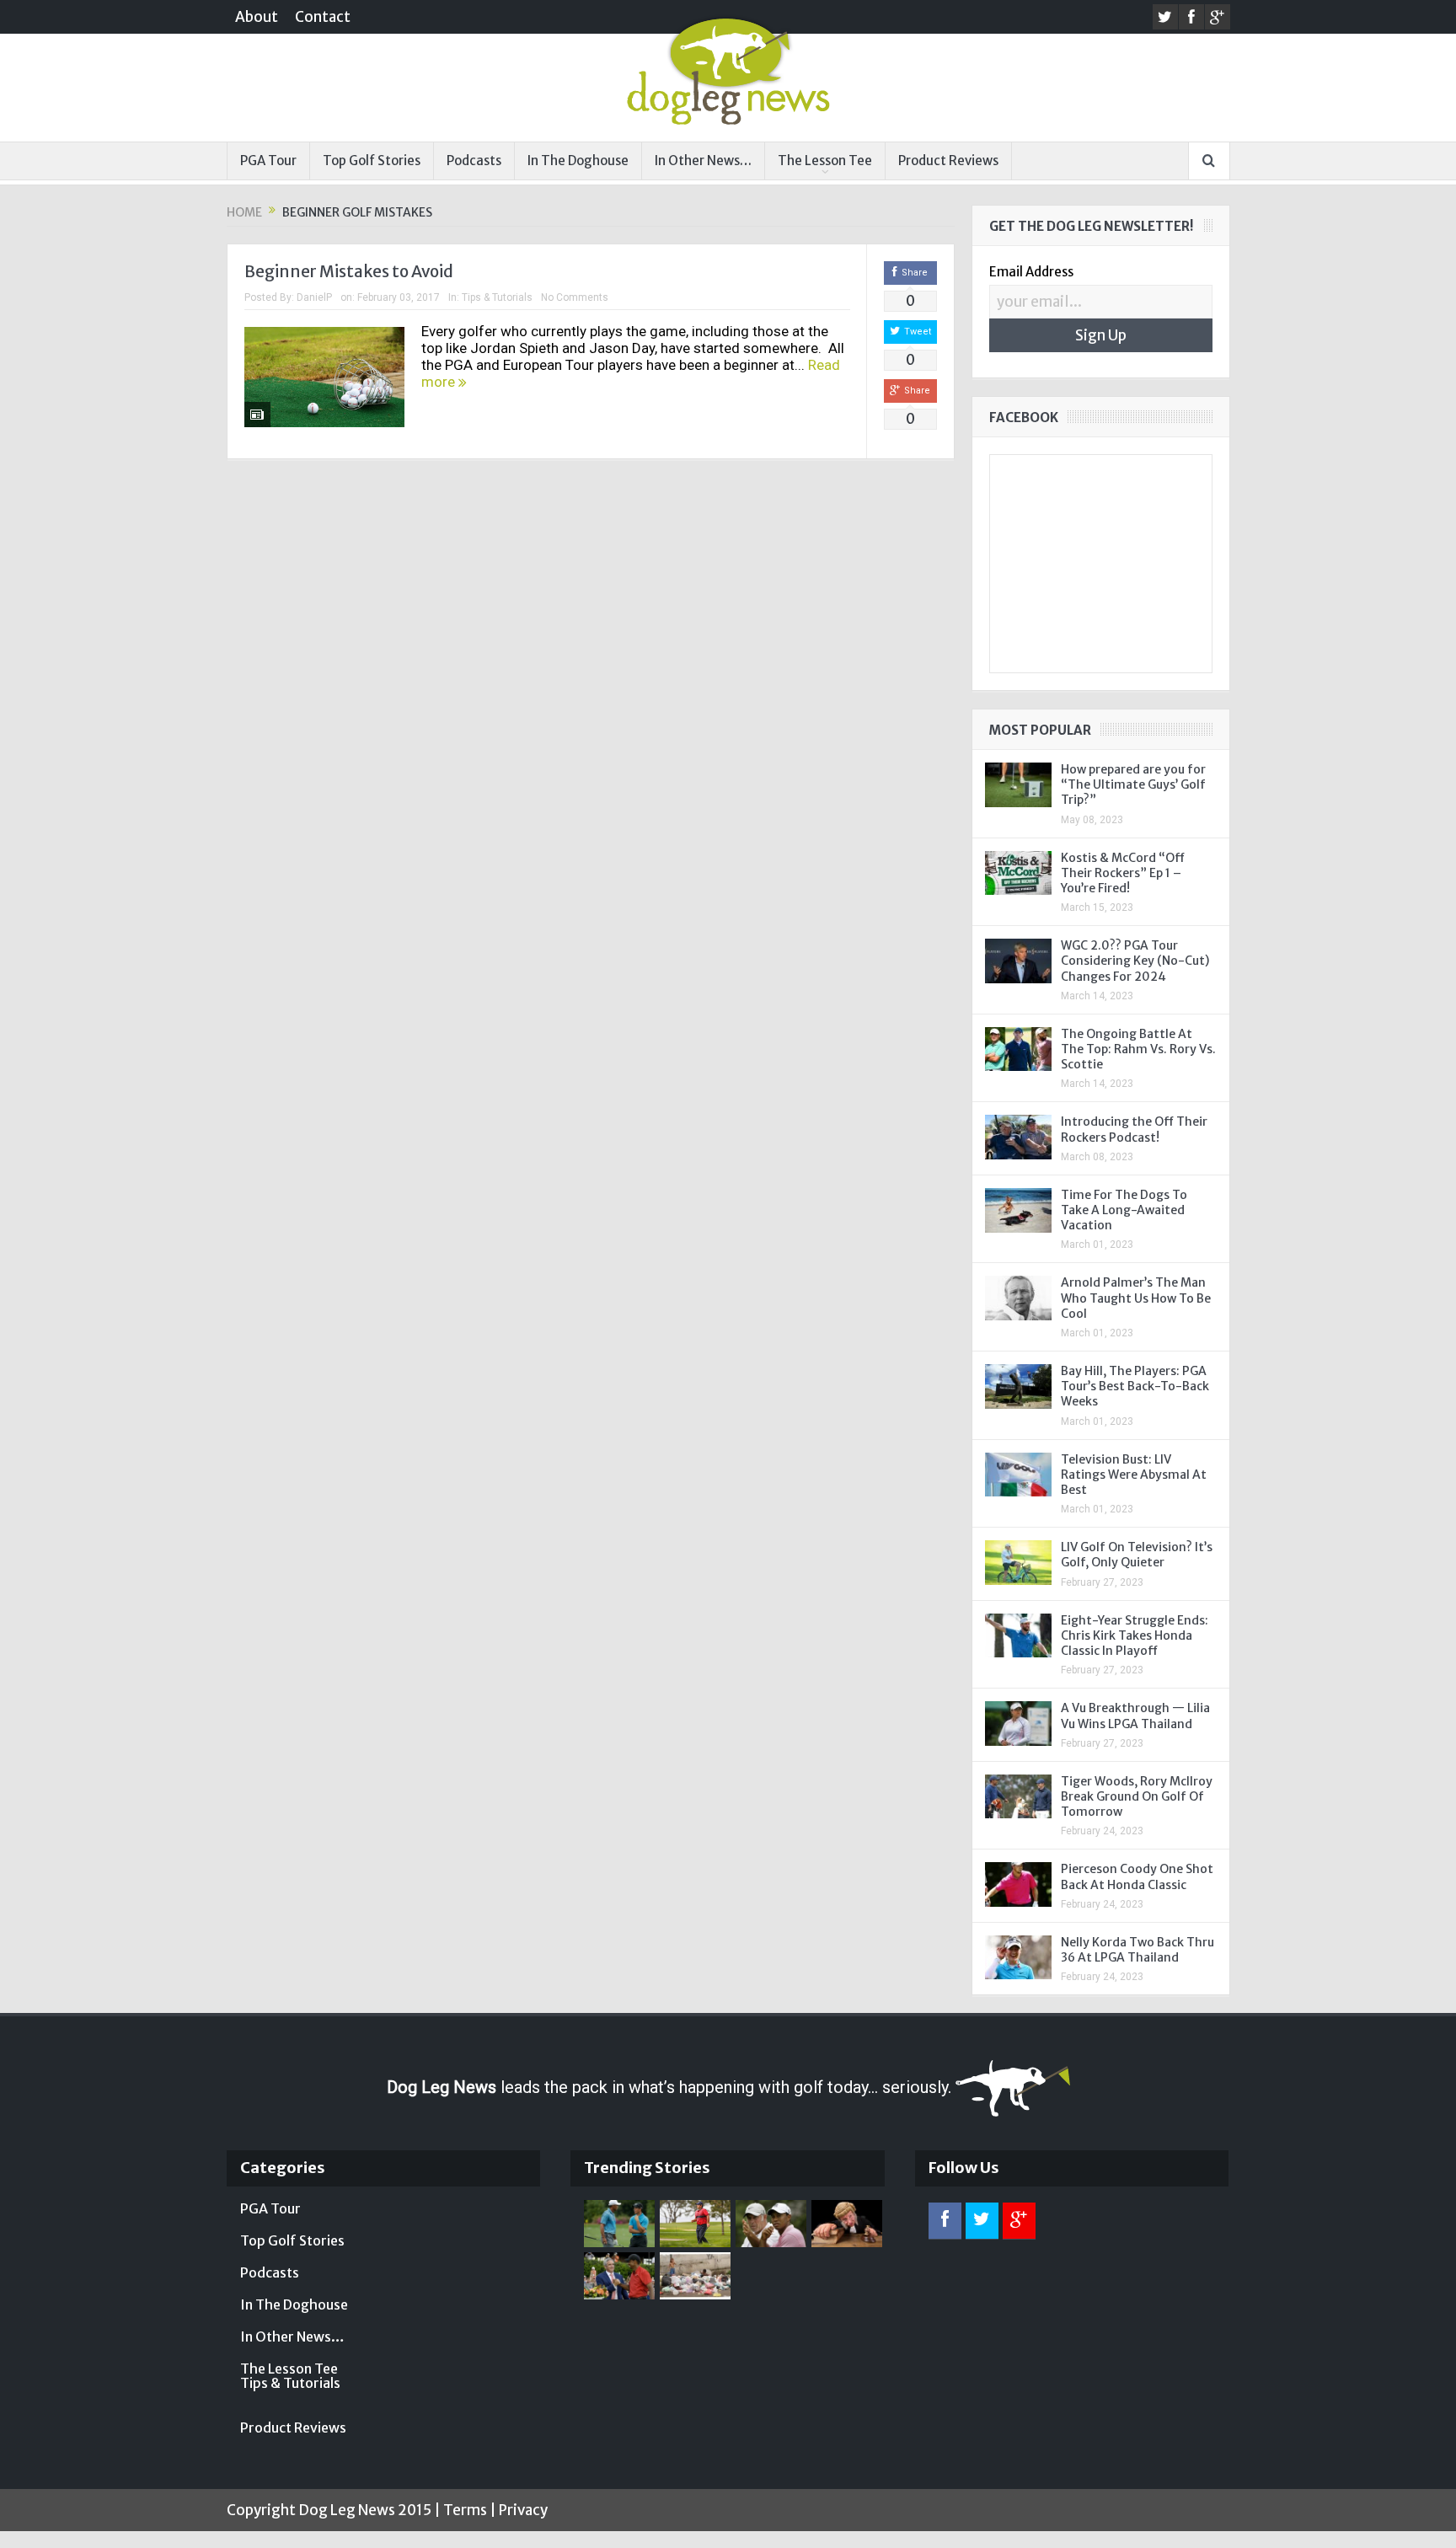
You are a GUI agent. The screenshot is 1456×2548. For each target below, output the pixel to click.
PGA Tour (268, 161)
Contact (323, 17)
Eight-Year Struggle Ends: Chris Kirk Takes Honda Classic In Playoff (1135, 1635)
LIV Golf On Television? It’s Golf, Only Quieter (1137, 1555)
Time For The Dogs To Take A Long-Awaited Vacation (1124, 1210)
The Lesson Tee (825, 161)
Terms (465, 2510)
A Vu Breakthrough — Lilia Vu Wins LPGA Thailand (1135, 1716)
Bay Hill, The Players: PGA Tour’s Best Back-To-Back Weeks (1135, 1386)
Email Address (1031, 272)
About (257, 17)
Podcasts (474, 161)
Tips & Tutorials (497, 297)
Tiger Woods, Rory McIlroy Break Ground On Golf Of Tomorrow (1137, 1796)
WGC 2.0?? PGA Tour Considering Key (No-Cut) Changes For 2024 (1135, 961)
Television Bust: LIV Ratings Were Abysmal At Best (1134, 1475)
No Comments (575, 297)
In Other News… (703, 161)
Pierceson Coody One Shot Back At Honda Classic (1137, 1876)
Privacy (523, 2510)
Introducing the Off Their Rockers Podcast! (1134, 1129)
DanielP (314, 297)
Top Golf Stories (372, 161)
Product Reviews (948, 161)
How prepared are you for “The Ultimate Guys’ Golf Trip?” (1133, 784)
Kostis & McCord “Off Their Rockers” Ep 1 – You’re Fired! (1123, 873)
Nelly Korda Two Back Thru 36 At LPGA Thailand (1137, 1950)
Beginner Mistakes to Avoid (349, 271)
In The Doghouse (578, 161)
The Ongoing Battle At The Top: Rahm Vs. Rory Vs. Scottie (1138, 1049)
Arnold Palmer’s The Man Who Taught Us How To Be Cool (1136, 1298)
